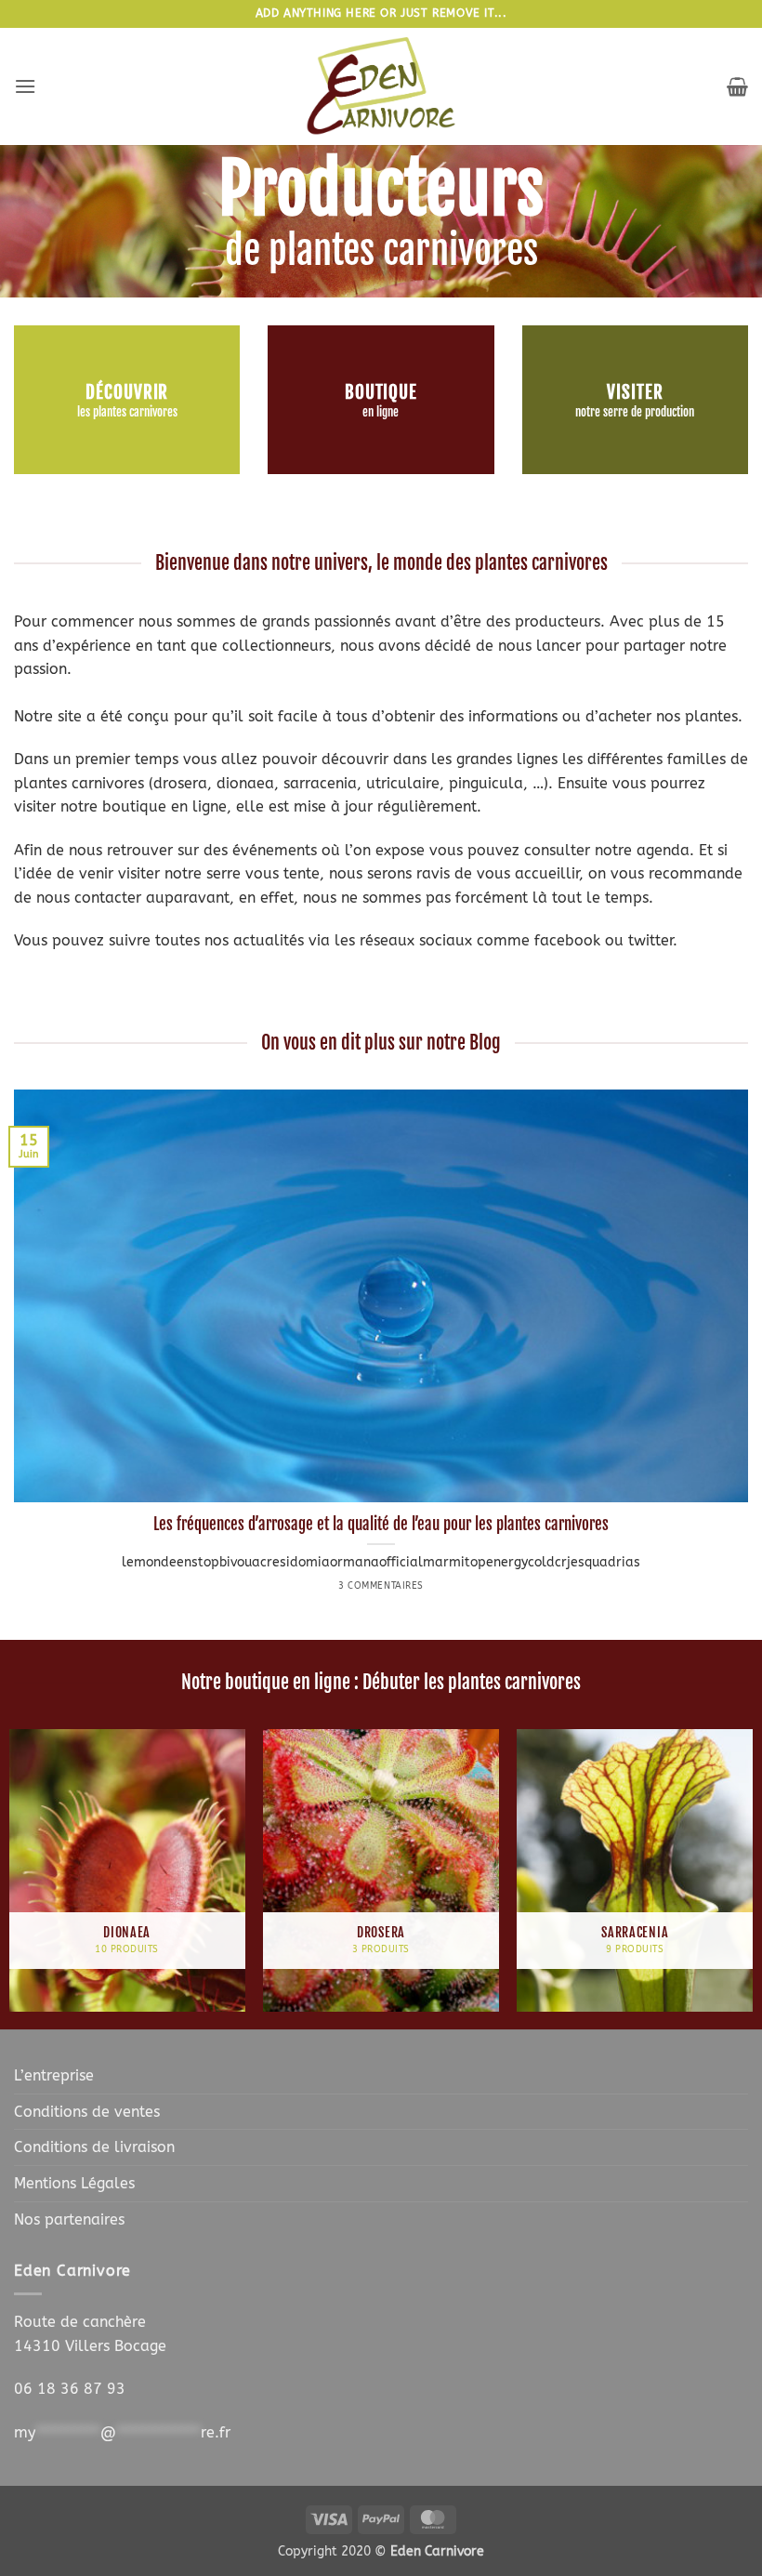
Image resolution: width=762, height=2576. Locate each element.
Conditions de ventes (87, 2112)
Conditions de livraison (94, 2147)
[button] (25, 86)
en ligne (381, 412)
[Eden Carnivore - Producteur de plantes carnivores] (381, 86)
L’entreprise (54, 2075)
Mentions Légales (74, 2183)
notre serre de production (635, 412)
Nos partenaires (69, 2219)
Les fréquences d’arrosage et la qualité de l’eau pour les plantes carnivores (381, 1524)
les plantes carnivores (127, 412)
